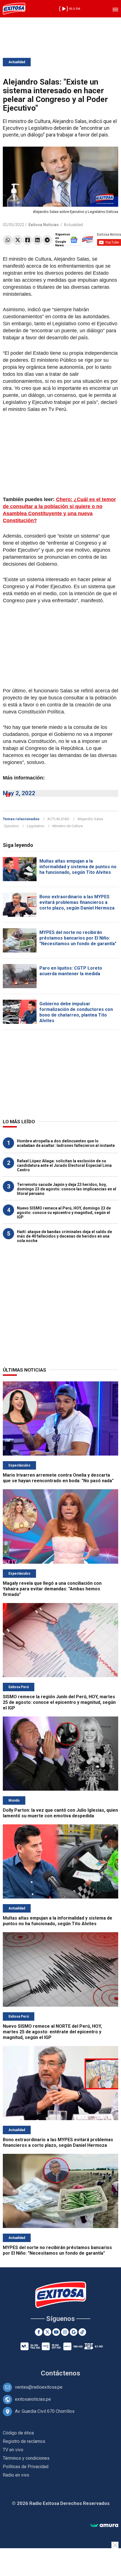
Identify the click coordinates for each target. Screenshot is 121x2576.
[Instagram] (65, 2332)
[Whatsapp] (8, 240)
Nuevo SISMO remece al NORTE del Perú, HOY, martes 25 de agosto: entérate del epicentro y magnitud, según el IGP (52, 2032)
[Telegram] (47, 240)
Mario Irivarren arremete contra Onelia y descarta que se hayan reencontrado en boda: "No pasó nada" (58, 1478)
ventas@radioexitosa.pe (39, 2387)
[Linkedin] (37, 240)
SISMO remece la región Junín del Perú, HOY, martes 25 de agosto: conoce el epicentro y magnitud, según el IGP (59, 1702)
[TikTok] (82, 2332)
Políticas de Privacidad (26, 2467)
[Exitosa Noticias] (14, 9)
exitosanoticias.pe (33, 2399)
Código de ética (18, 2433)
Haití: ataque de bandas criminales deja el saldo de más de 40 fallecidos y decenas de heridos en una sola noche (64, 1236)
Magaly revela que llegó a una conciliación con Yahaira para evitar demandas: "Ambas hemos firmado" (52, 1589)
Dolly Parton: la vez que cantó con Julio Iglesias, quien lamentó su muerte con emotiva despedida (60, 1813)
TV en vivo (13, 2450)
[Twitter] (18, 240)
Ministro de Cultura (68, 826)
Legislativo (36, 826)
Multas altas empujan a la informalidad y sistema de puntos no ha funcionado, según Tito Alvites (78, 867)
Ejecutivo (12, 826)
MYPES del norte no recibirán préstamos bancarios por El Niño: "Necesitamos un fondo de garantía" (78, 938)
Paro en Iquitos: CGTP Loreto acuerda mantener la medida (71, 971)
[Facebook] (27, 240)
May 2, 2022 (19, 793)
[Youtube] (56, 2332)
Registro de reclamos (24, 2441)
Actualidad (17, 62)
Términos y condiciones (26, 2458)
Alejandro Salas (90, 819)
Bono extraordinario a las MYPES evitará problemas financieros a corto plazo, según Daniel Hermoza (77, 902)
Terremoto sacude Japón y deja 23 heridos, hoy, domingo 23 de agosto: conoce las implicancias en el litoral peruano (67, 1189)
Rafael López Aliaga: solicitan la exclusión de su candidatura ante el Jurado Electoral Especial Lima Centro (64, 1165)
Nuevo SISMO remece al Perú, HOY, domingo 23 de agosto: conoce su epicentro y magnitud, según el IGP (64, 1213)
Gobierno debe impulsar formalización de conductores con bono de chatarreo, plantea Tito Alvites (76, 1012)
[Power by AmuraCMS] (104, 2526)
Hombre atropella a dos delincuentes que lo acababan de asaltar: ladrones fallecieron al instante (66, 1143)
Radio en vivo (16, 2475)
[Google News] (74, 2332)
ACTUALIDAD (58, 819)
